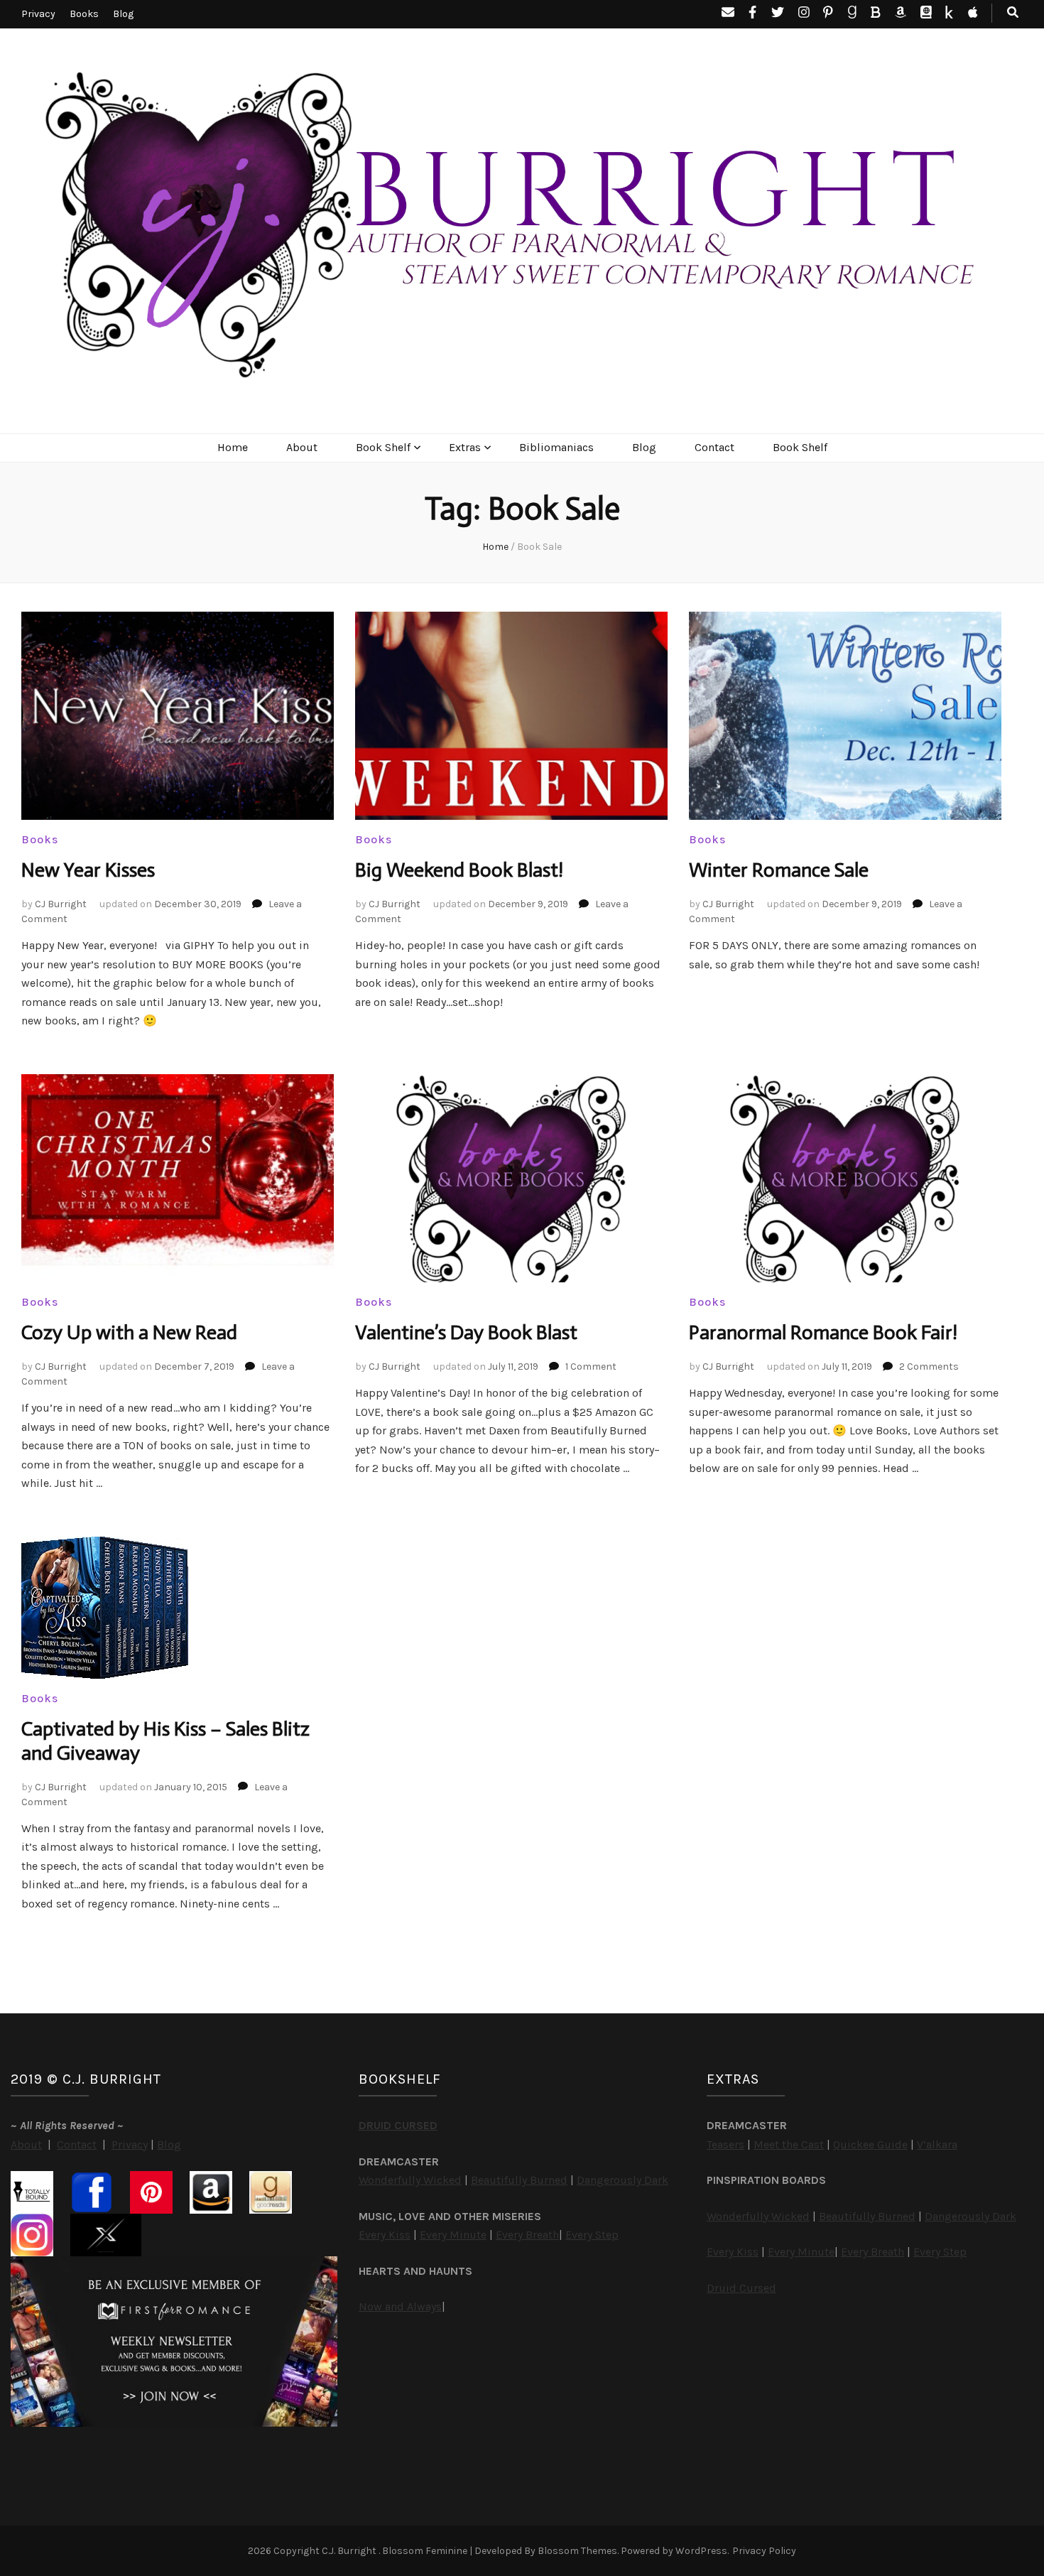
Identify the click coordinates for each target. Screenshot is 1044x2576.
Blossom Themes (577, 2551)
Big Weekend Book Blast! (459, 870)
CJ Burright (61, 904)
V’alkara (937, 2144)
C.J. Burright (350, 2551)
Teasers (725, 2144)
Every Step (592, 2235)
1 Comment (591, 1367)
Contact (714, 447)
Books (84, 14)
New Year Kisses (88, 870)
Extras (465, 447)
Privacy (38, 14)
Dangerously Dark (622, 2180)
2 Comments (929, 1367)
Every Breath (527, 2235)
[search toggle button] (1013, 13)
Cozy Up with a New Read (129, 1332)
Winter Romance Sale (779, 870)
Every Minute (453, 2235)
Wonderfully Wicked (410, 2180)
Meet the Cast (789, 2144)
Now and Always (400, 2306)
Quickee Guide (870, 2144)
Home (233, 447)
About (302, 447)
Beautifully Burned (519, 2180)
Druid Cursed (741, 2288)
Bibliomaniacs (556, 447)
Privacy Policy (764, 2551)
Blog (123, 14)
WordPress (701, 2551)
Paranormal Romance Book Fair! (823, 1332)
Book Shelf (383, 447)
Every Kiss (385, 2235)
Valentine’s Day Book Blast (466, 1332)
